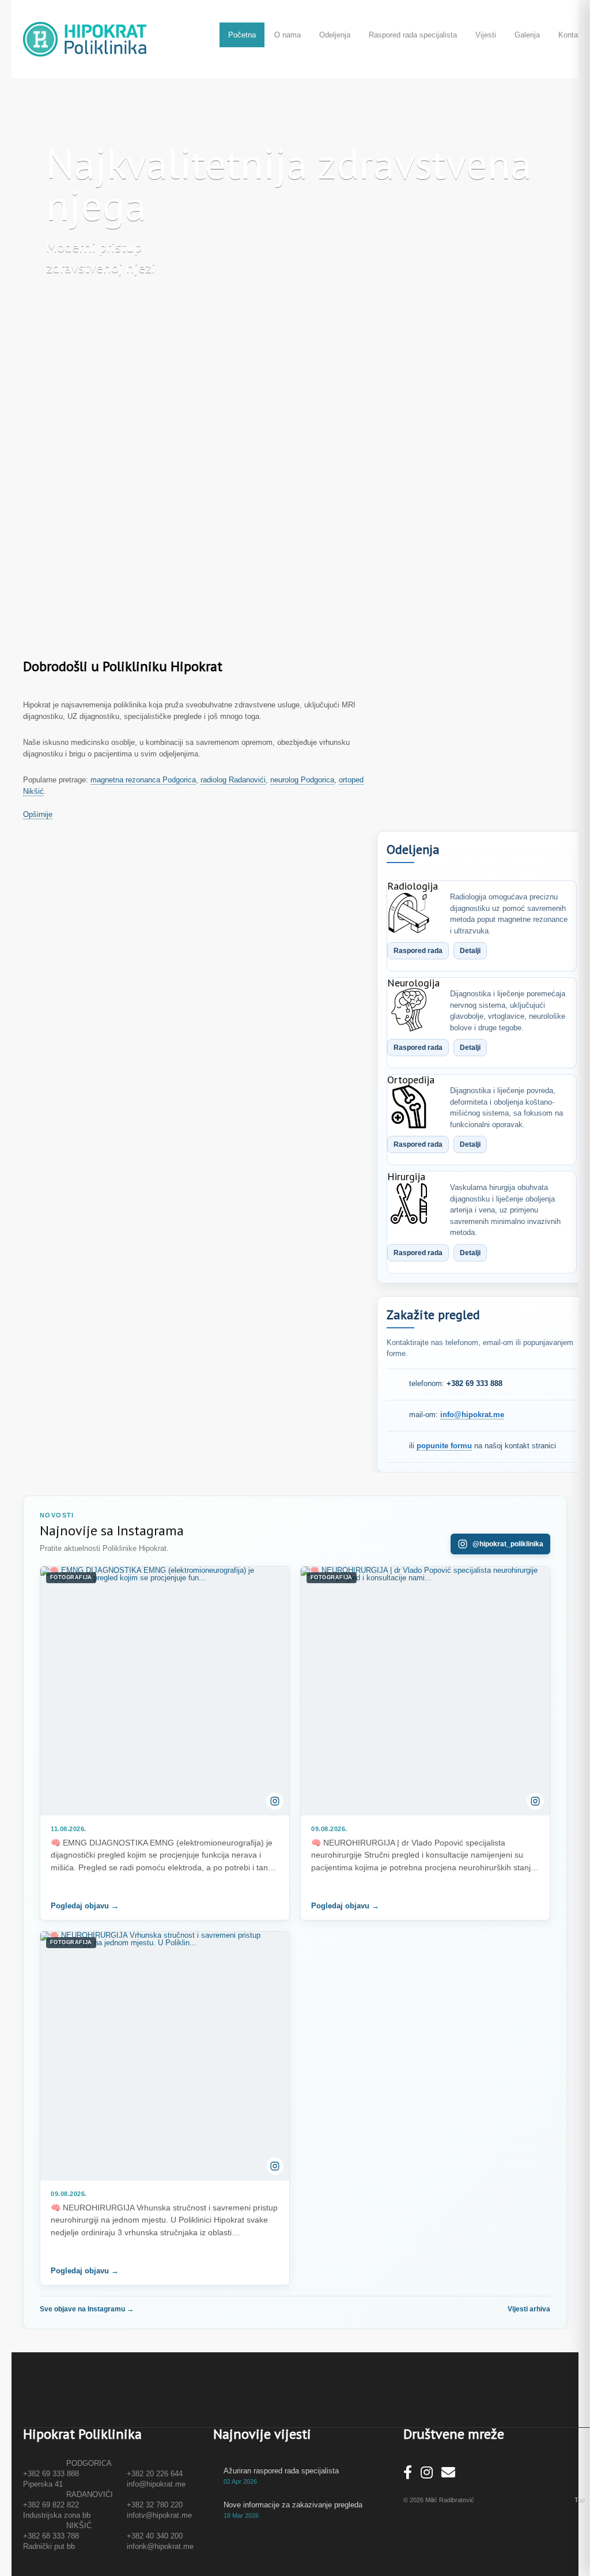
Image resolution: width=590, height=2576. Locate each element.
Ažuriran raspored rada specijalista (281, 2471)
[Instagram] (427, 2473)
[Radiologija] (409, 913)
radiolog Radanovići (233, 780)
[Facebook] (408, 2473)
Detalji (470, 951)
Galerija (527, 35)
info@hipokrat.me (472, 1415)
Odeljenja (335, 35)
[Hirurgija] (409, 1204)
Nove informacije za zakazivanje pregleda (293, 2505)
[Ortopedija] (409, 1107)
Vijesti (486, 35)
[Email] (448, 2473)
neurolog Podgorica (302, 780)
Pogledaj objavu (85, 1906)
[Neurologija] (409, 1010)
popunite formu (444, 1446)
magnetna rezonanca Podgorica (143, 780)
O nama (288, 35)
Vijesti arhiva (529, 2309)
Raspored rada (418, 951)
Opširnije (38, 814)
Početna (242, 35)
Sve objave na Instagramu (87, 2309)
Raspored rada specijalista (413, 35)
